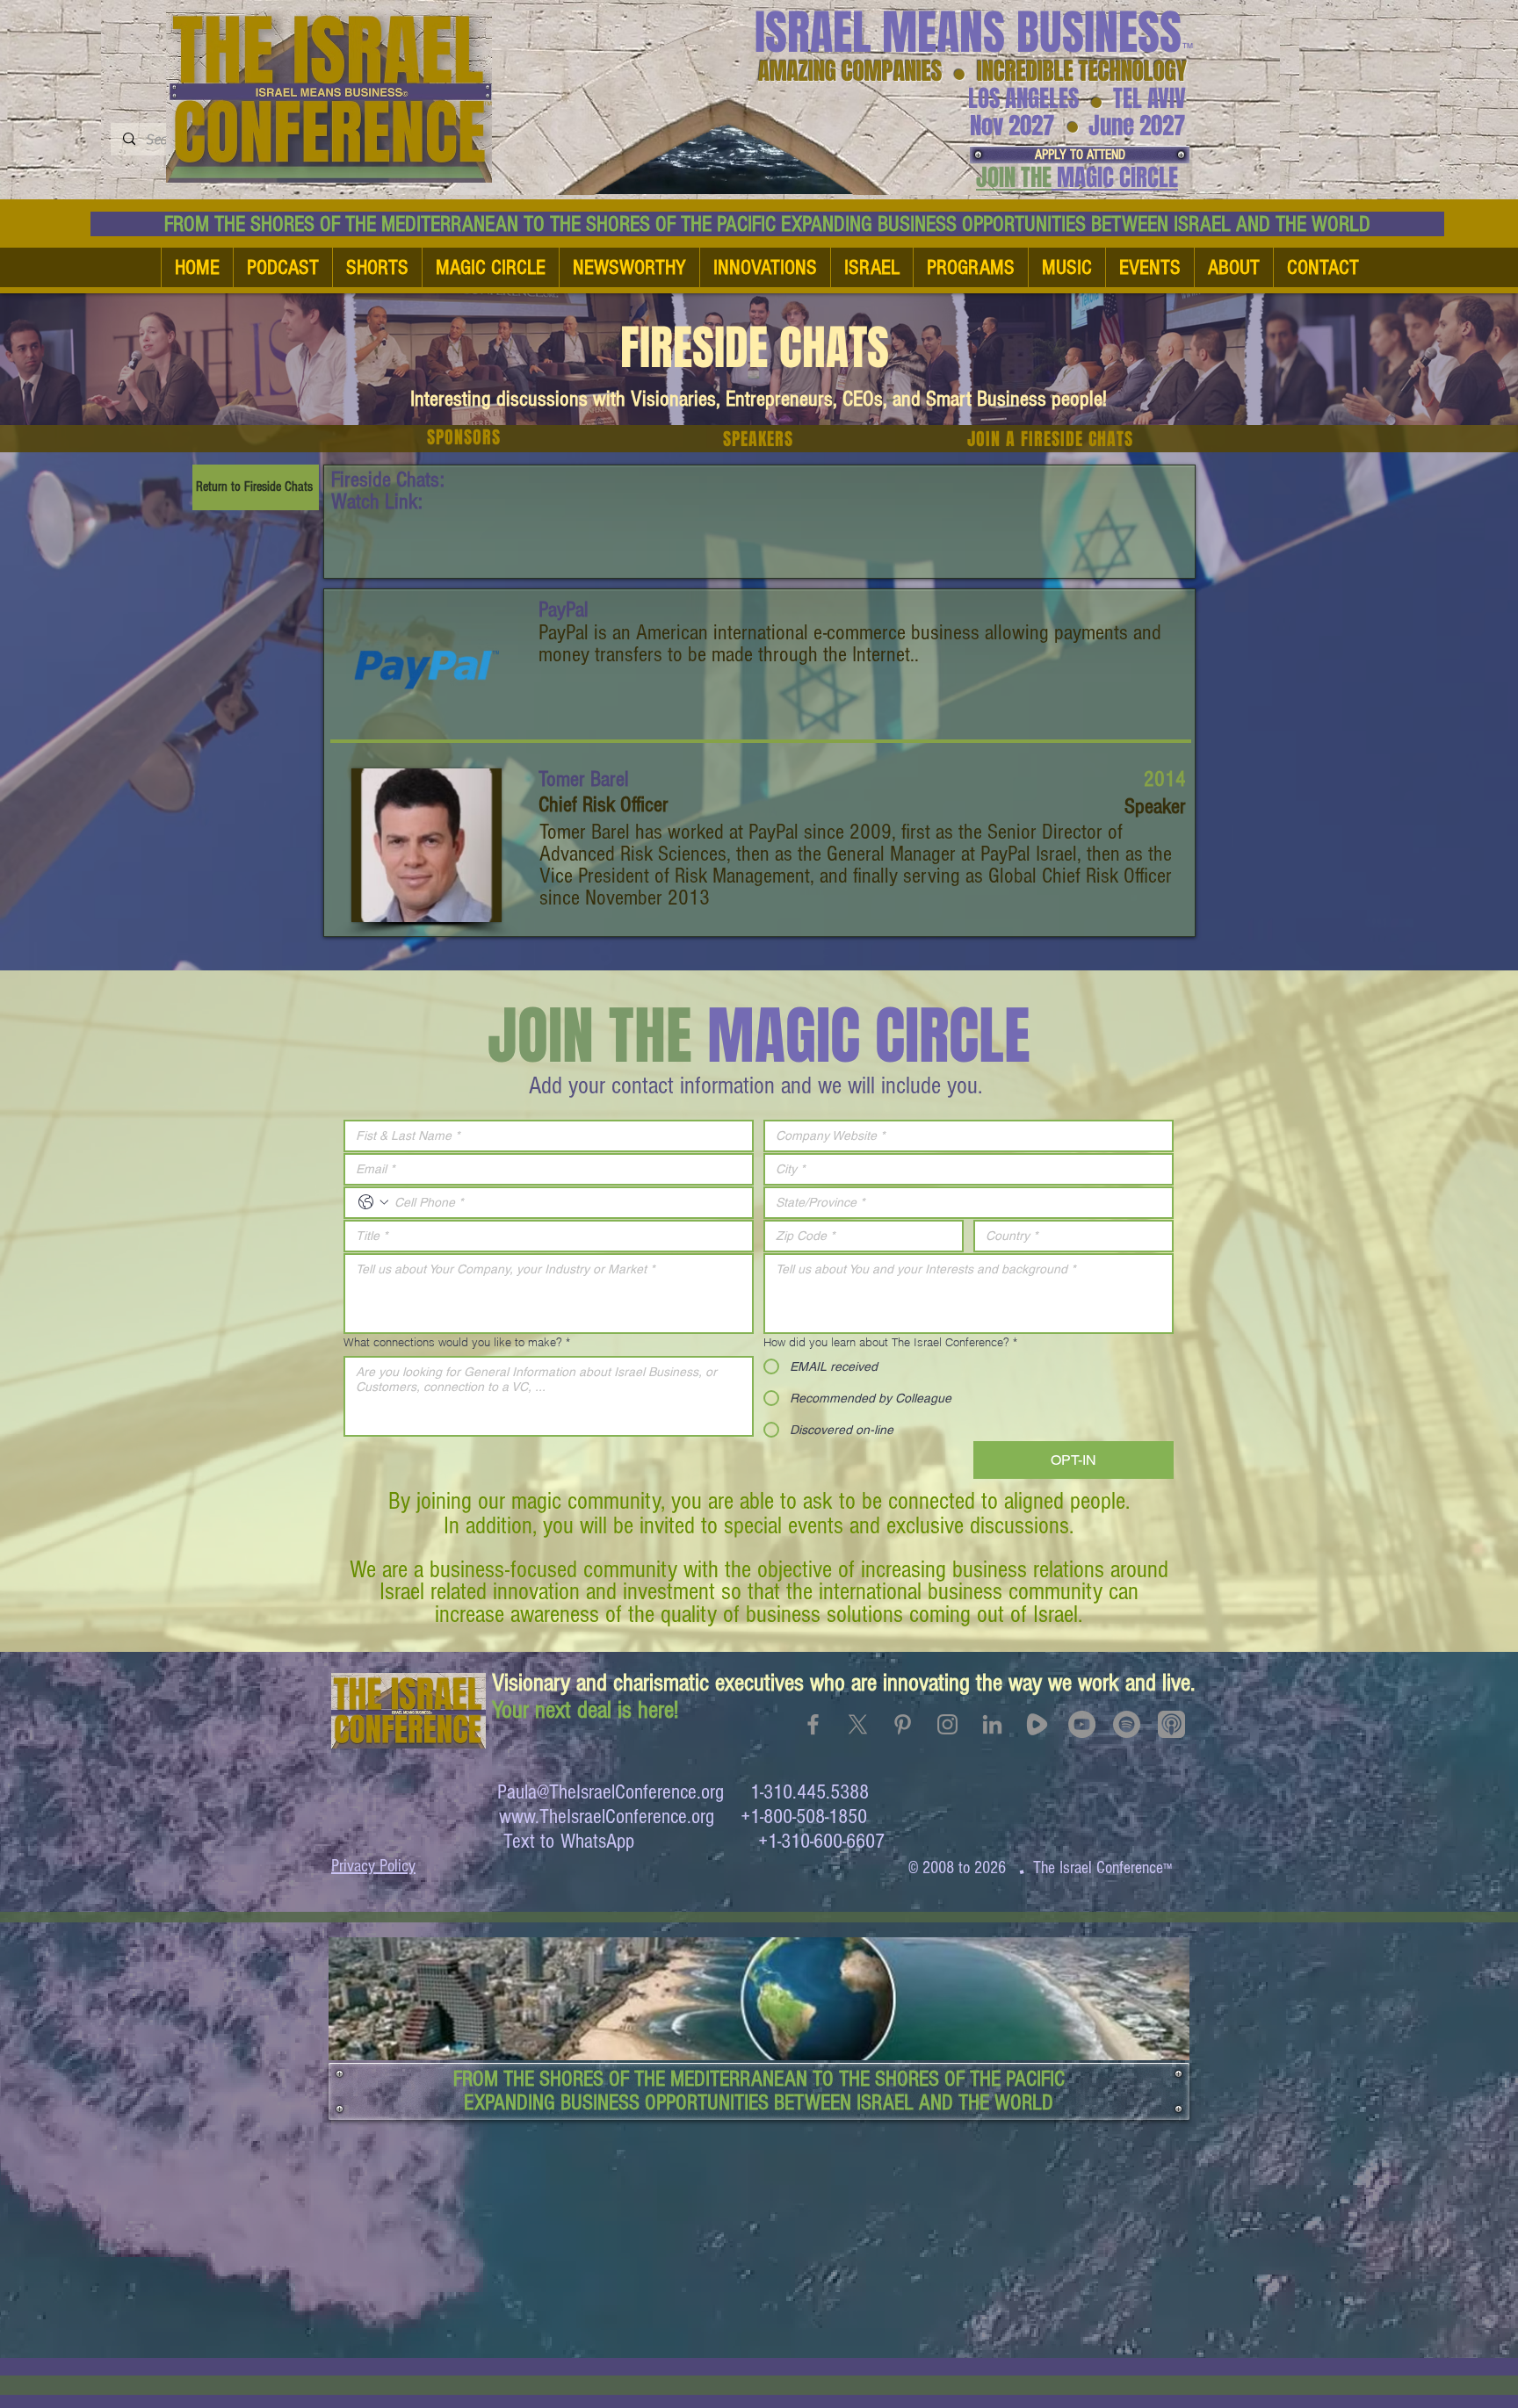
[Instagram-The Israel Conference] (947, 1724)
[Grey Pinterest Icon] (903, 1724)
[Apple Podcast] (1171, 1724)
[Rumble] (1037, 1724)
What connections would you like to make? (457, 1342)
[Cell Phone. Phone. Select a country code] (373, 1202)
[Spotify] (1127, 1724)
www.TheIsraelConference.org (607, 1817)
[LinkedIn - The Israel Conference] (992, 1724)
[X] (858, 1724)
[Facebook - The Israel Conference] (813, 1724)
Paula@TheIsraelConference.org (611, 1792)
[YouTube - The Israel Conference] (1082, 1724)
